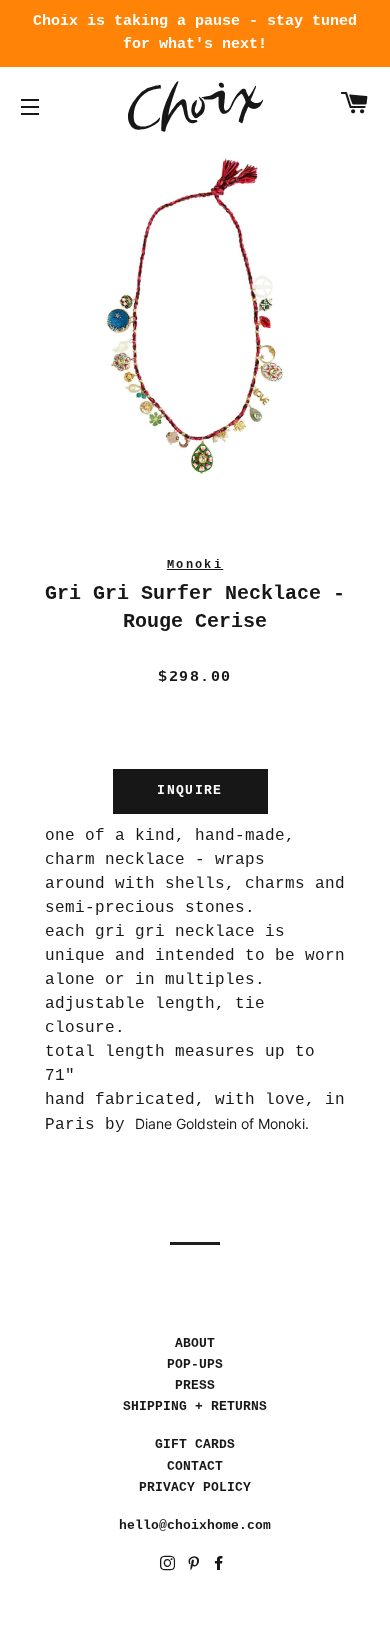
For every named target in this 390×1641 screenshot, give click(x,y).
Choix (195, 106)
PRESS (195, 1385)
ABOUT (195, 1343)
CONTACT (195, 1466)
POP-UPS (195, 1364)
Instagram (169, 1566)
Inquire (189, 790)
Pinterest (195, 1566)
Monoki (195, 565)
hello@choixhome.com (195, 1525)
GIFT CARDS (195, 1444)
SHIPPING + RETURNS (195, 1406)
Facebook (220, 1566)
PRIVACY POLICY (195, 1487)
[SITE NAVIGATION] (30, 107)
